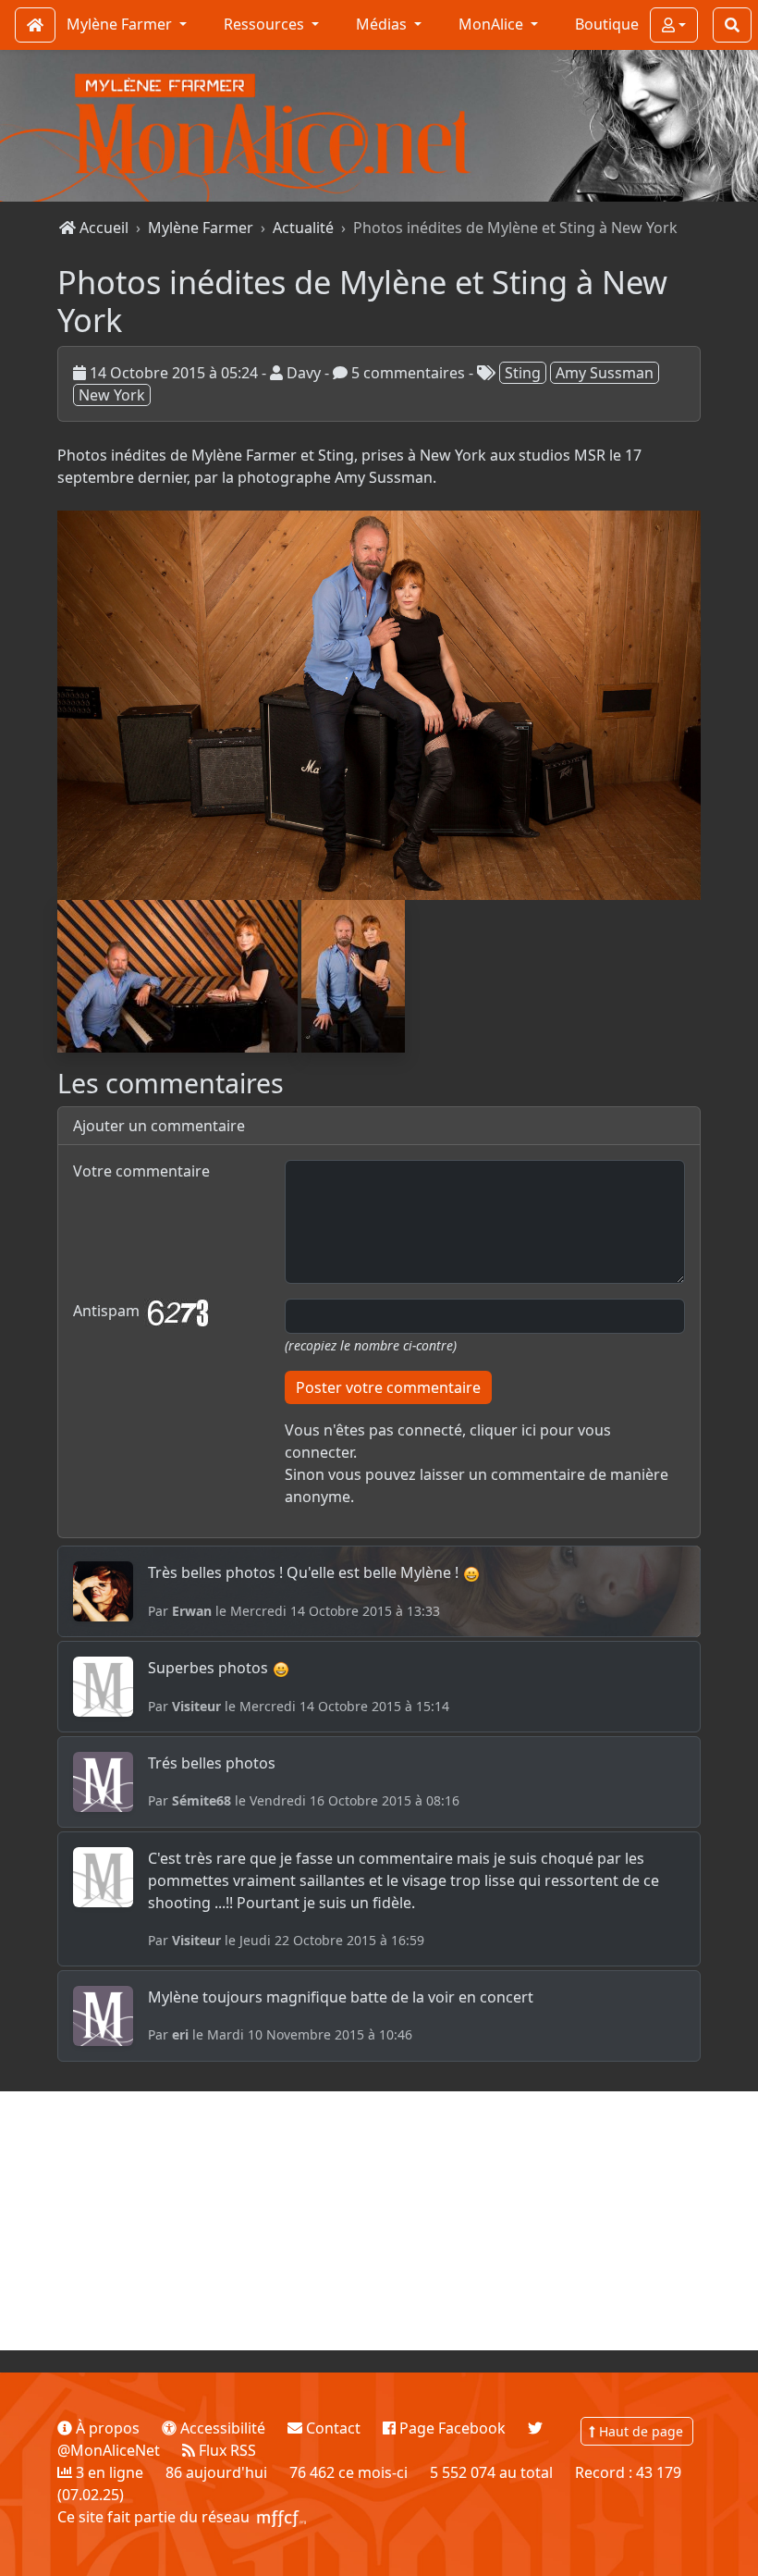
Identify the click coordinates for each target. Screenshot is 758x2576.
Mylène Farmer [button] (121, 24)
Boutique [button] (607, 24)
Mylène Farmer (201, 228)
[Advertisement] (379, 2221)
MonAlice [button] (493, 24)
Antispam (108, 1312)
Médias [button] (383, 24)
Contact (331, 2428)
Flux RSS (226, 2450)
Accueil (102, 228)
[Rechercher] (732, 25)
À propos (106, 2428)
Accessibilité (221, 2428)
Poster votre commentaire (388, 1387)
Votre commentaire (141, 1171)
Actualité (303, 228)
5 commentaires (406, 373)
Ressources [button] (266, 24)
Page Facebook (451, 2428)
